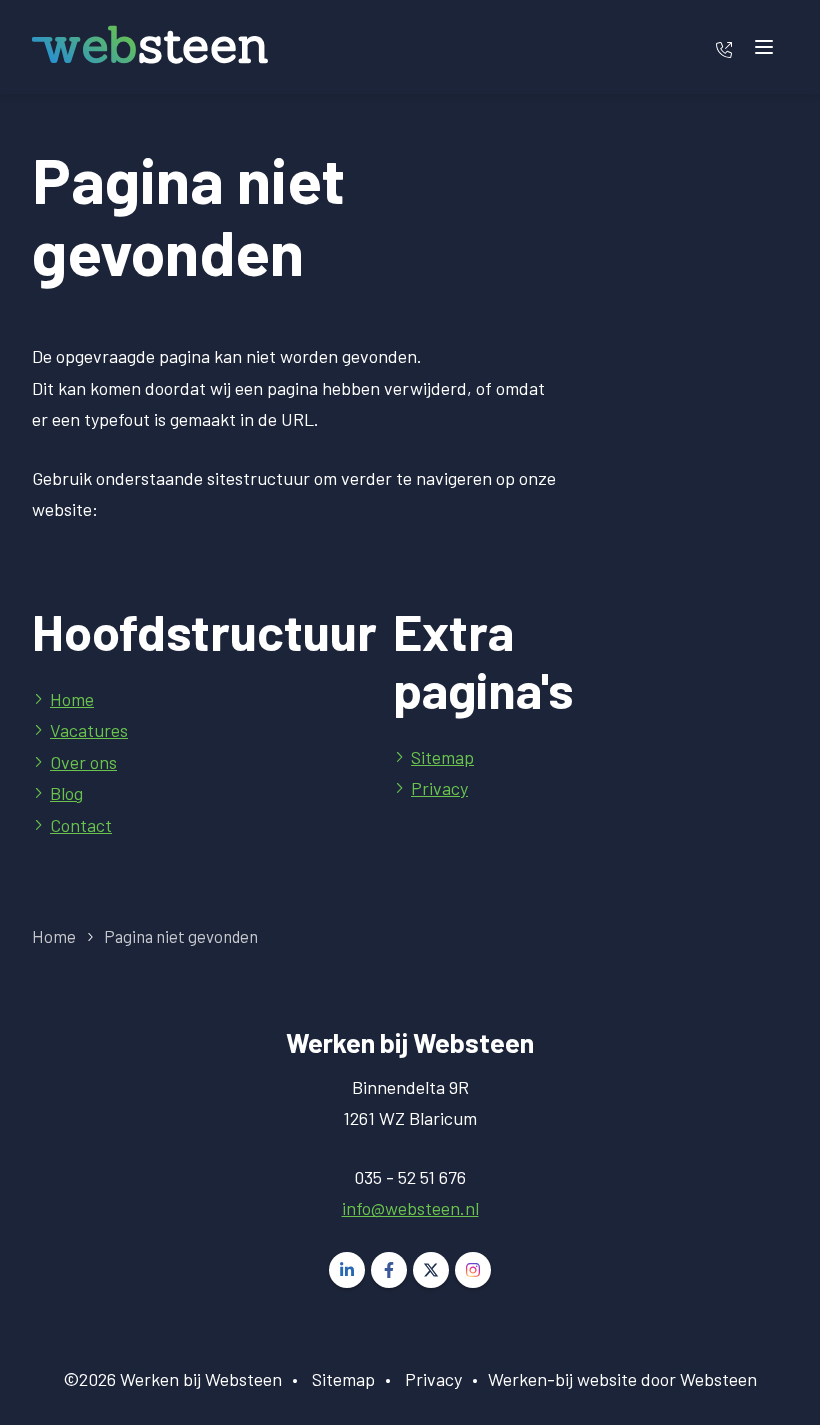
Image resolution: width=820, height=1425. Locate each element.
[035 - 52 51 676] (724, 47)
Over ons (83, 762)
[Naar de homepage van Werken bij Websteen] (150, 47)
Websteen (718, 1379)
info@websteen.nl (410, 1208)
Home (72, 699)
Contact (81, 825)
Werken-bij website (562, 1379)
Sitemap (442, 757)
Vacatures (89, 730)
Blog (66, 793)
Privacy (439, 788)
